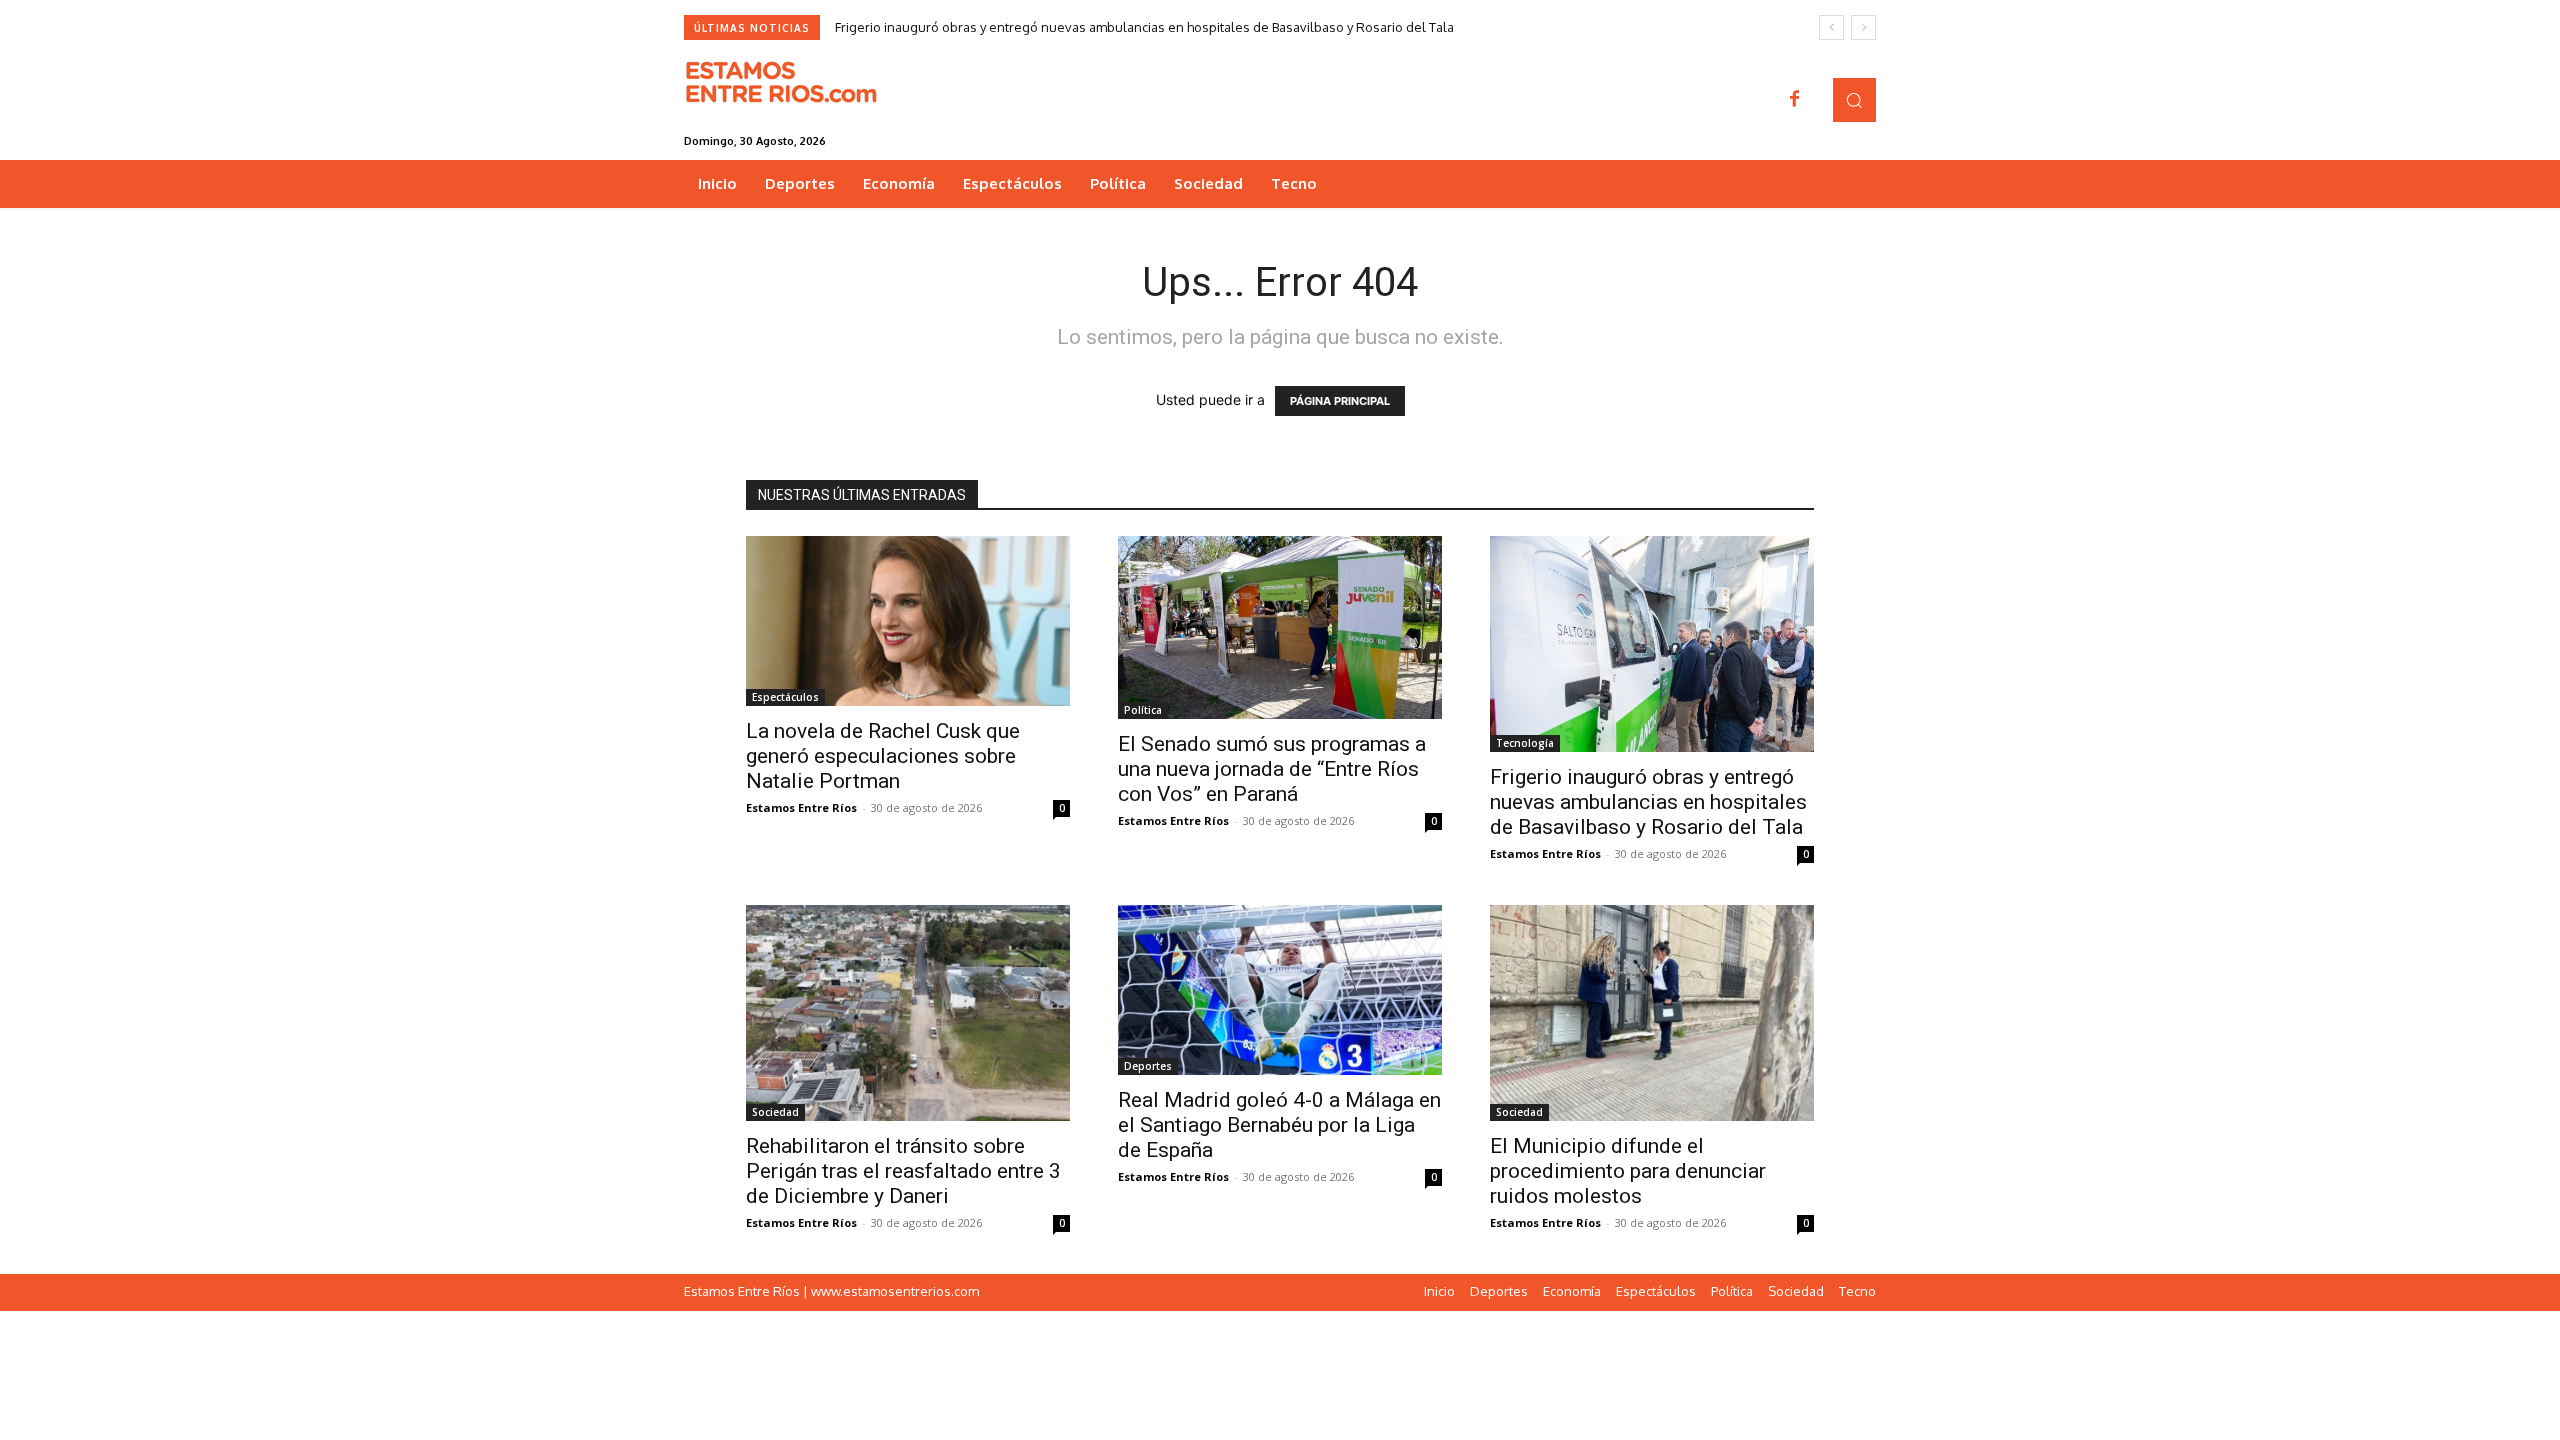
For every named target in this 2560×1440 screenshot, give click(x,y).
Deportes (1148, 1066)
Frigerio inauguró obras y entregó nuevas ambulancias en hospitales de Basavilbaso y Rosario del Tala (1144, 27)
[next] (1863, 27)
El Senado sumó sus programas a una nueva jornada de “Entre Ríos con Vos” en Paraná (1272, 769)
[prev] (1831, 27)
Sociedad (775, 1112)
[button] (1854, 99)
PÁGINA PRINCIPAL (1340, 401)
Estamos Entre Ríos (801, 807)
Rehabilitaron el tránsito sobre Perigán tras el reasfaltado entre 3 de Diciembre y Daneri (903, 1171)
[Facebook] (1795, 100)
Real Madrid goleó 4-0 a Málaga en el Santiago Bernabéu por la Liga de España (1279, 1125)
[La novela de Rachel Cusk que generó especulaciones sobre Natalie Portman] (908, 621)
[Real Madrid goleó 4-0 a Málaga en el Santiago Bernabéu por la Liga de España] (1280, 990)
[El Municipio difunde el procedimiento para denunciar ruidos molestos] (1652, 1013)
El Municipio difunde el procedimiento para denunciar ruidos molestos (1628, 1171)
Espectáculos (785, 697)
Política (1143, 710)
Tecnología (1525, 743)
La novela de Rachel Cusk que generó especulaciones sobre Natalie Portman (883, 756)
